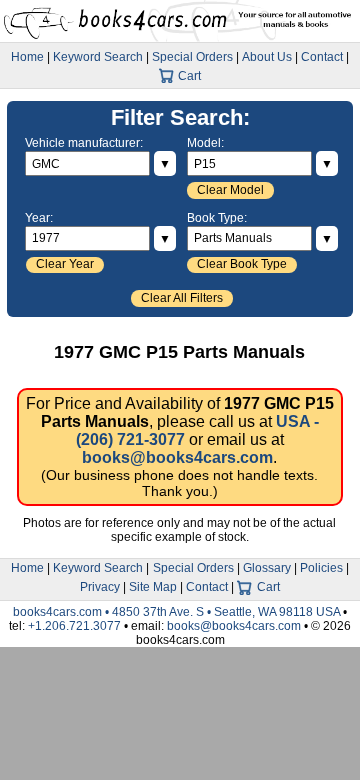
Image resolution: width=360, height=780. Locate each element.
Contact (322, 57)
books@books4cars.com (177, 457)
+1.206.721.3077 (74, 626)
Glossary (267, 568)
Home (27, 57)
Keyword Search (98, 57)
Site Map (153, 587)
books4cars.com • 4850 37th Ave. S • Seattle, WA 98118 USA (178, 612)
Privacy (100, 587)
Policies (321, 568)
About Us (267, 57)
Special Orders (192, 57)
